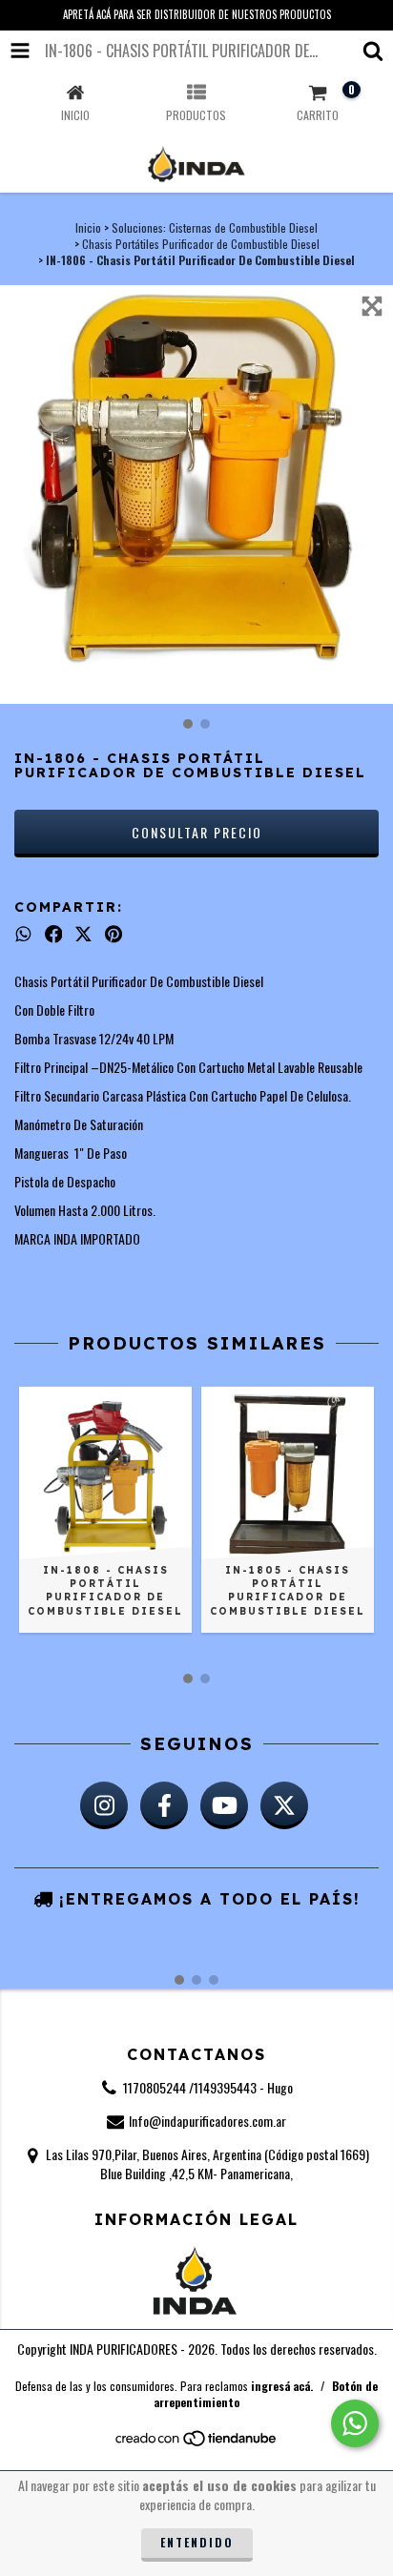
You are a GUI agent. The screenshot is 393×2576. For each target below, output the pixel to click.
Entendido (197, 2542)
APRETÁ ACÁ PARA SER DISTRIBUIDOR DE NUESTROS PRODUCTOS (197, 14)
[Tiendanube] (197, 2443)
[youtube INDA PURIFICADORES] (224, 1805)
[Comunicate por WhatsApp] (355, 2423)
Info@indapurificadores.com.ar (207, 2121)
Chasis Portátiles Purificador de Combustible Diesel (201, 244)
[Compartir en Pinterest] (114, 934)
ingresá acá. (282, 2386)
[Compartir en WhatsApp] (23, 934)
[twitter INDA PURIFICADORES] (284, 1805)
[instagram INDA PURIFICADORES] (104, 1805)
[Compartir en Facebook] (54, 934)
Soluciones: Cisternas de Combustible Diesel (215, 227)
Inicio (88, 227)
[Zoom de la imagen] (372, 306)
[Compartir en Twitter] (83, 934)
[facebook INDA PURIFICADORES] (164, 1805)
